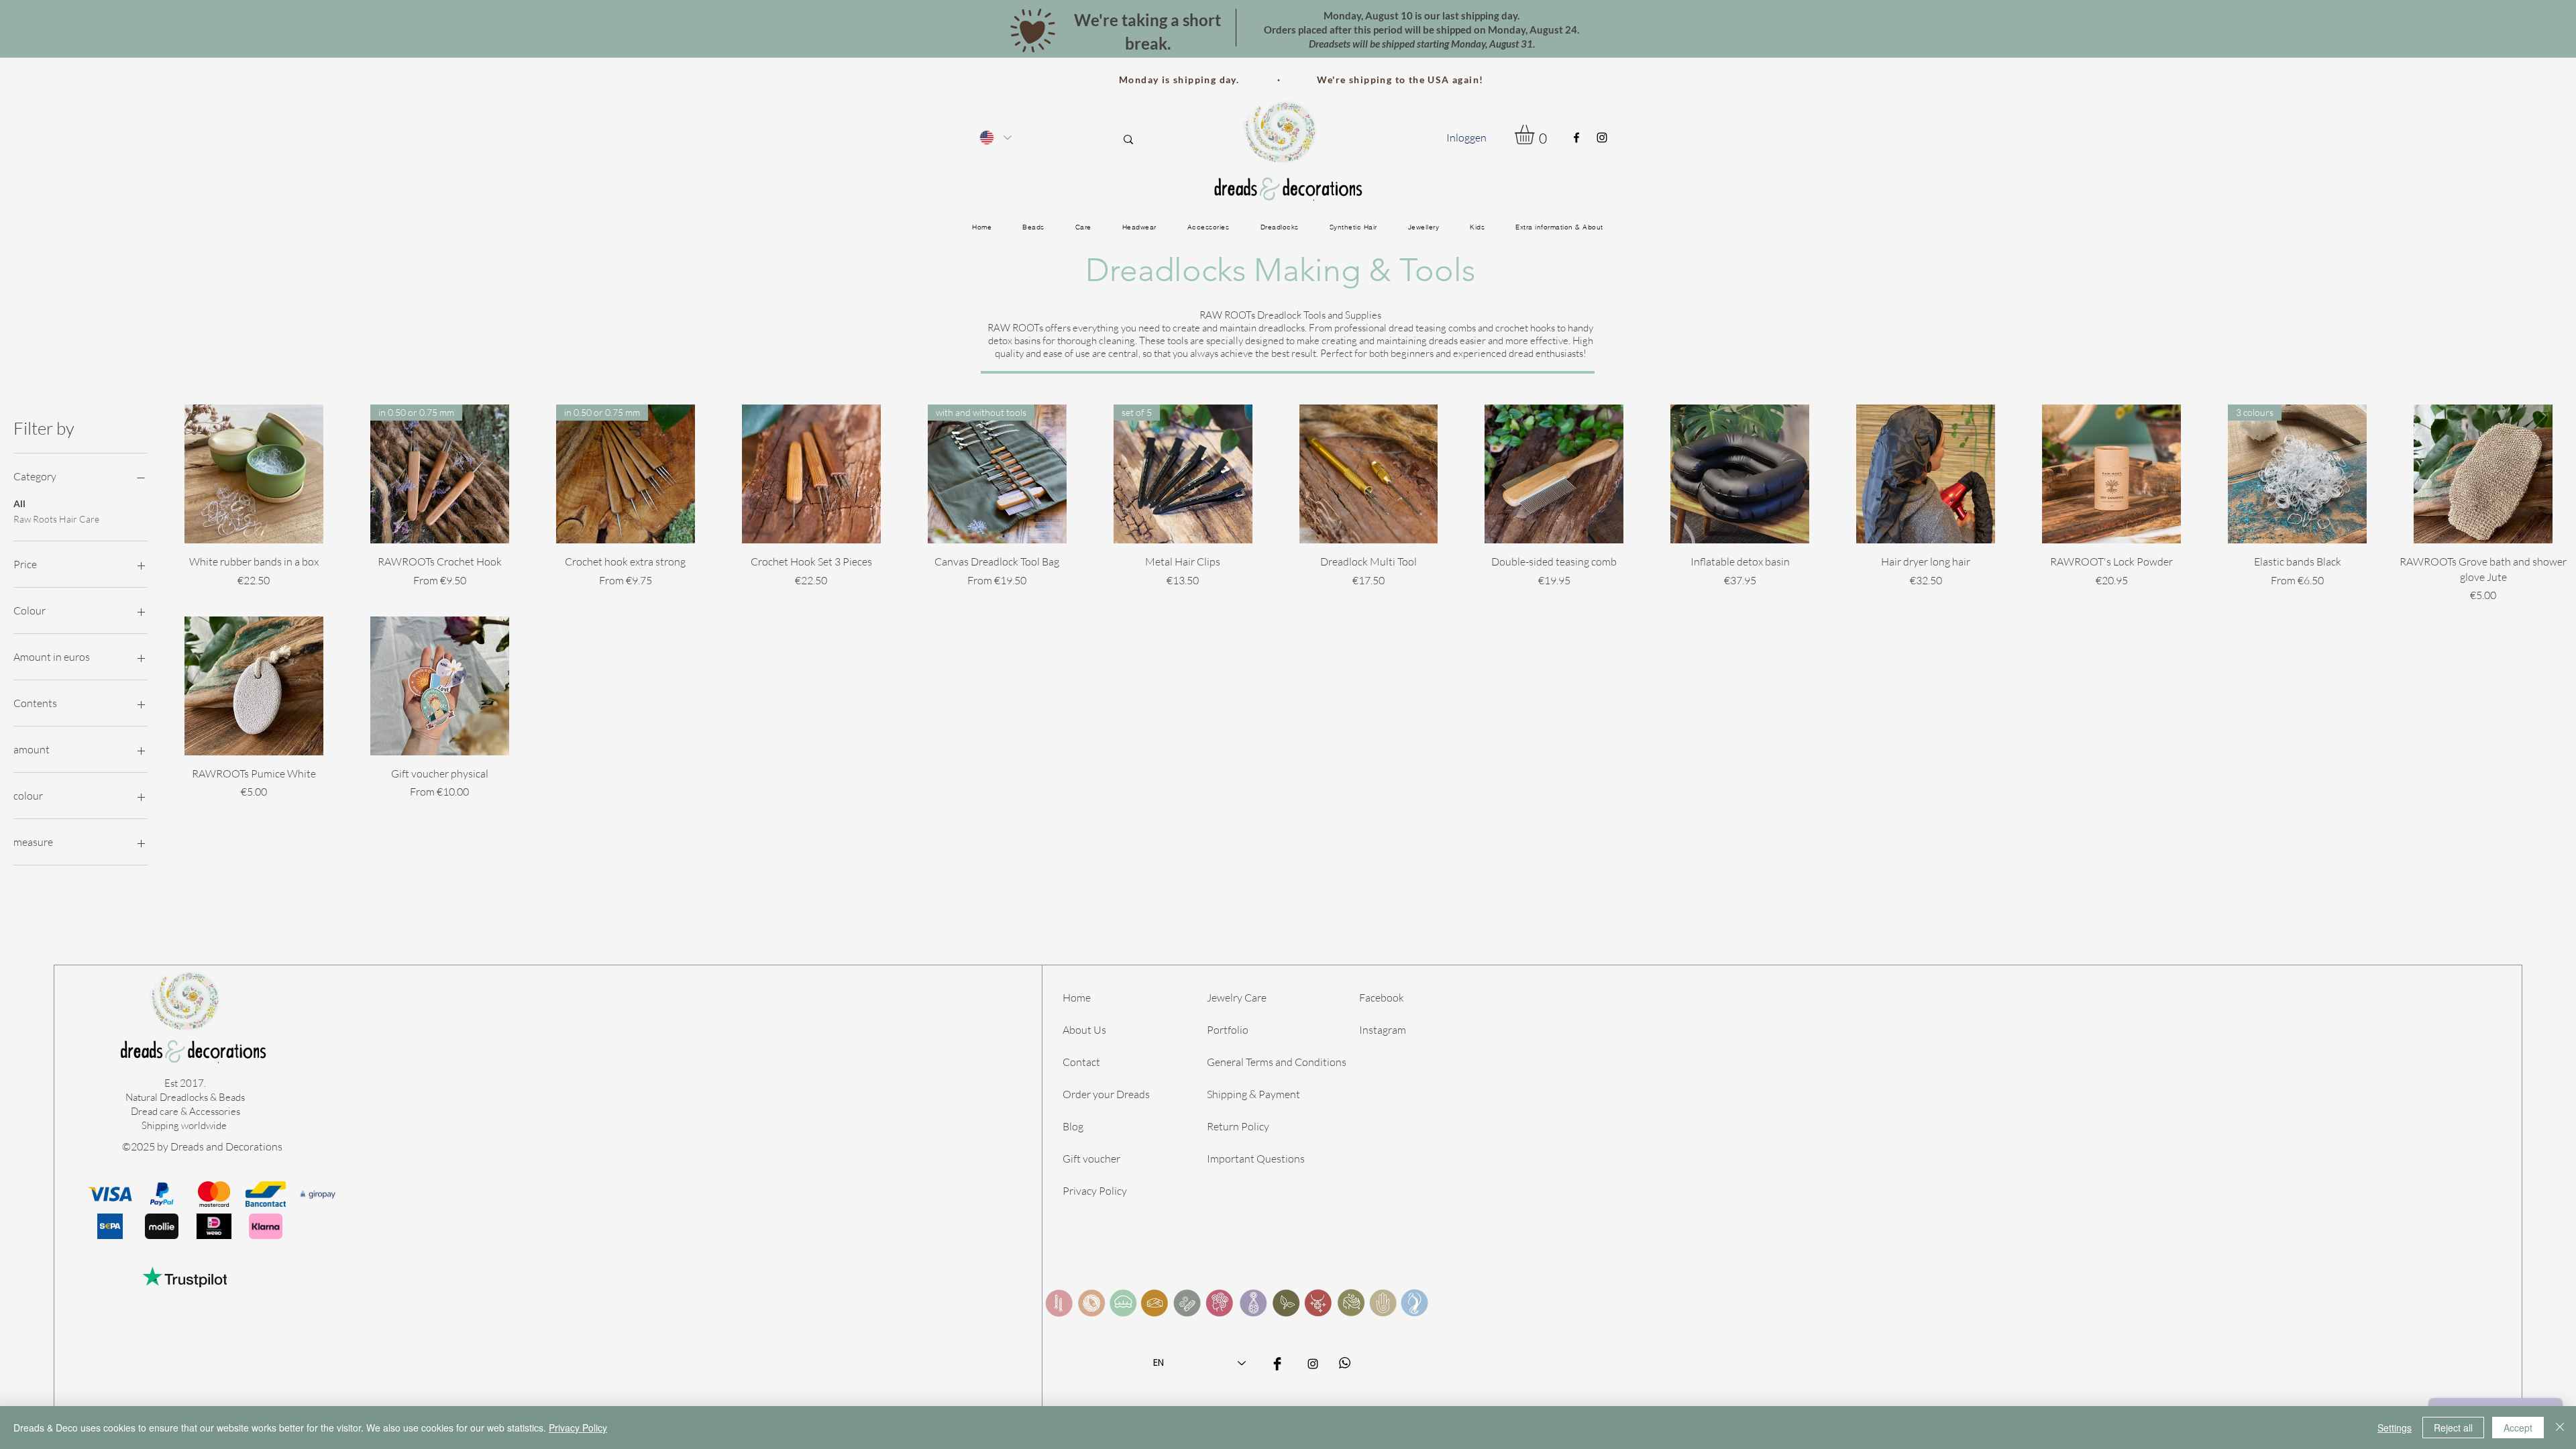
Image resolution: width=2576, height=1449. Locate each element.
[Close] (2560, 1428)
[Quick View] (254, 474)
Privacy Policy (1095, 1191)
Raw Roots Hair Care (56, 519)
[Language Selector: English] (995, 137)
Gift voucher (1091, 1159)
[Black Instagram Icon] (1313, 1364)
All (19, 503)
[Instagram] (1602, 138)
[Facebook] (1576, 138)
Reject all (2453, 1428)
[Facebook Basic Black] (1277, 1364)
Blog (1073, 1126)
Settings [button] (2395, 1428)
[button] (1536, 135)
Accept (2518, 1428)
